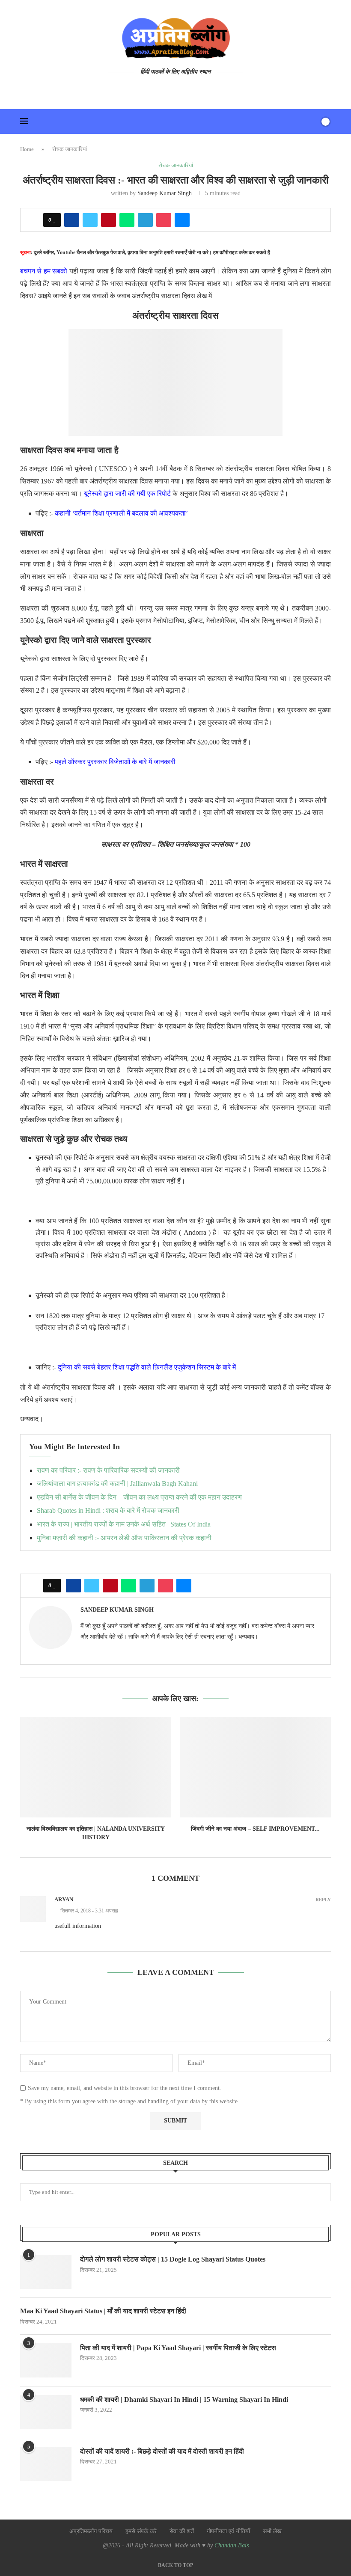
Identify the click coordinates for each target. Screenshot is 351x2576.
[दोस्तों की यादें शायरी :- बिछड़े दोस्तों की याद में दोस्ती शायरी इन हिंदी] (46, 2464)
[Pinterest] (194, 89)
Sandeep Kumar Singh (165, 193)
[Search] (311, 122)
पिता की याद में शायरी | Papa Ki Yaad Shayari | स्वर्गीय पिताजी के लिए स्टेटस (178, 2348)
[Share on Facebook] (72, 220)
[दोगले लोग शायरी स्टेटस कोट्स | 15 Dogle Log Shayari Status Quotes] (46, 2272)
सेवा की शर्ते (182, 2531)
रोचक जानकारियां (70, 149)
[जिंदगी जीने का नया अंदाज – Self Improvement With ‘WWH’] (255, 1767)
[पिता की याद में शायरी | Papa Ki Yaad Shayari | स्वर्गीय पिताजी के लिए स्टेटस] (46, 2360)
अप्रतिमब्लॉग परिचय (91, 2531)
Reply (323, 1900)
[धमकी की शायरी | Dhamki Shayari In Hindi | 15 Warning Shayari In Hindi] (46, 2412)
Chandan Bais (232, 2545)
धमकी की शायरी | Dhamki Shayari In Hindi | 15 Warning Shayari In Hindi (184, 2400)
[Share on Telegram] (145, 220)
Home (27, 149)
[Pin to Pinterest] (109, 220)
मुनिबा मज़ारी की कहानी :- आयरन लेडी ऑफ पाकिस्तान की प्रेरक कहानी (124, 1538)
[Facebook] (170, 89)
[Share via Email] (182, 220)
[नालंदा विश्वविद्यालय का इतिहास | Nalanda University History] (96, 1767)
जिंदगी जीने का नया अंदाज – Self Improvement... (255, 1829)
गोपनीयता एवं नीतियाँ (228, 2531)
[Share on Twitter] (90, 220)
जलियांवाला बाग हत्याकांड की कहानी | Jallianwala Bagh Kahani (117, 1484)
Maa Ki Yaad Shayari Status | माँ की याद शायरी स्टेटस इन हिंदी (103, 2311)
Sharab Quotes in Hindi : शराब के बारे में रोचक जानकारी (108, 1510)
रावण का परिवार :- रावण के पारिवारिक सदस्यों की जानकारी (108, 1470)
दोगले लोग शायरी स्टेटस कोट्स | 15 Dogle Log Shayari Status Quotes (173, 2259)
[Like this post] (55, 220)
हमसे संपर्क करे (141, 2531)
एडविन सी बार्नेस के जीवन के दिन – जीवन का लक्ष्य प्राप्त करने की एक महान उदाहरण (139, 1497)
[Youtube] (158, 89)
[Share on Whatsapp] (127, 220)
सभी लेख (272, 2531)
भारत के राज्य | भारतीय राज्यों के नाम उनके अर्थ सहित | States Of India (124, 1524)
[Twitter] (182, 89)
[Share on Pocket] (164, 220)
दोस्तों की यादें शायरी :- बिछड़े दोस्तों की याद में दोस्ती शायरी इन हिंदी (162, 2451)
